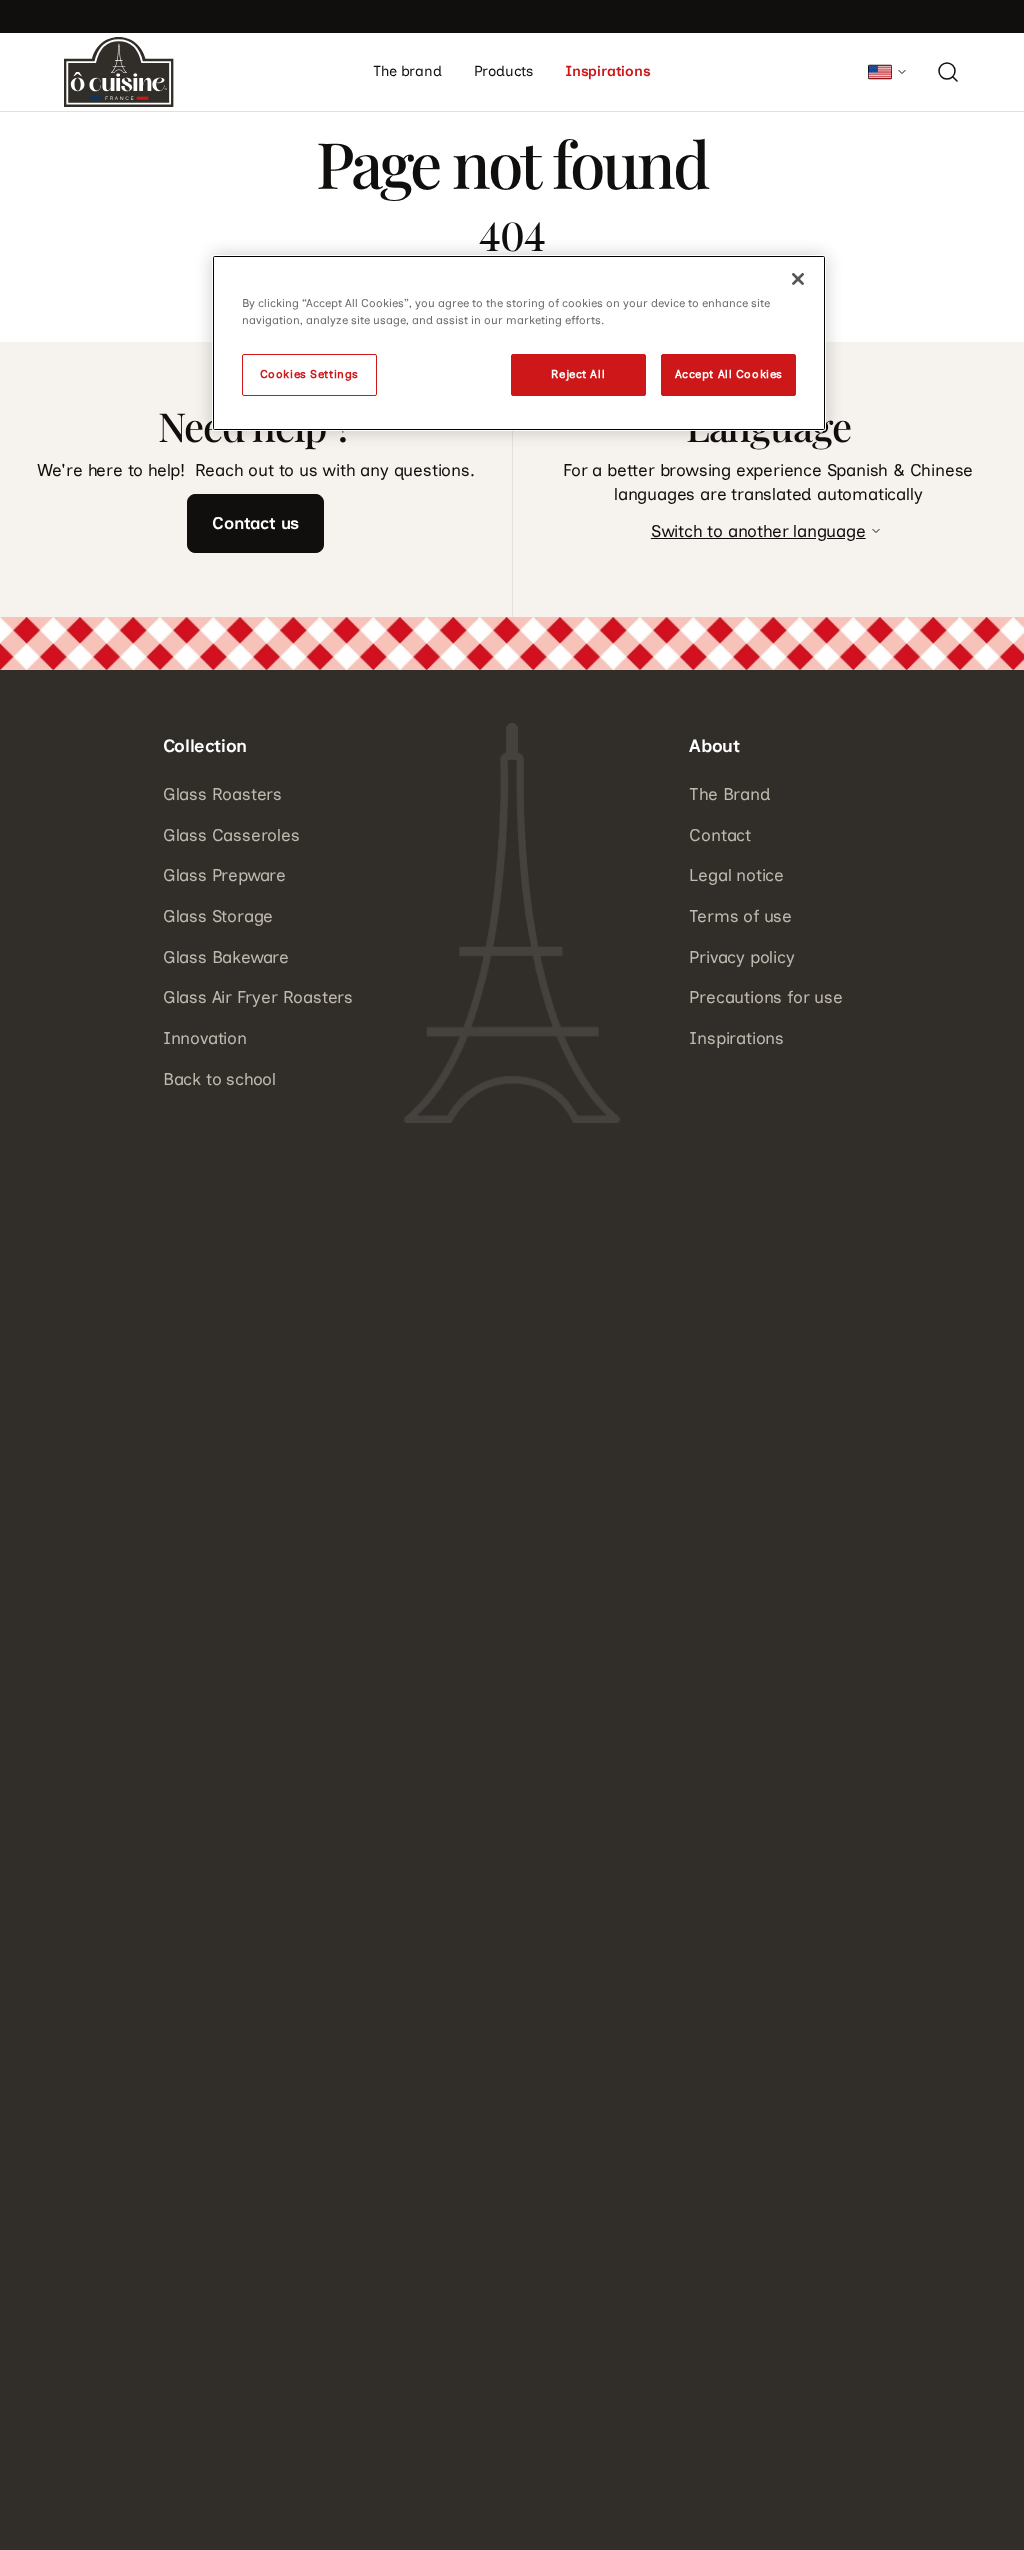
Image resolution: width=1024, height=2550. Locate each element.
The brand (407, 71)
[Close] (798, 279)
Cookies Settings (309, 374)
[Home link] (119, 72)
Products (503, 71)
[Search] (948, 72)
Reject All (578, 374)
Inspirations (608, 71)
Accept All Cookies (729, 374)
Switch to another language (758, 531)
